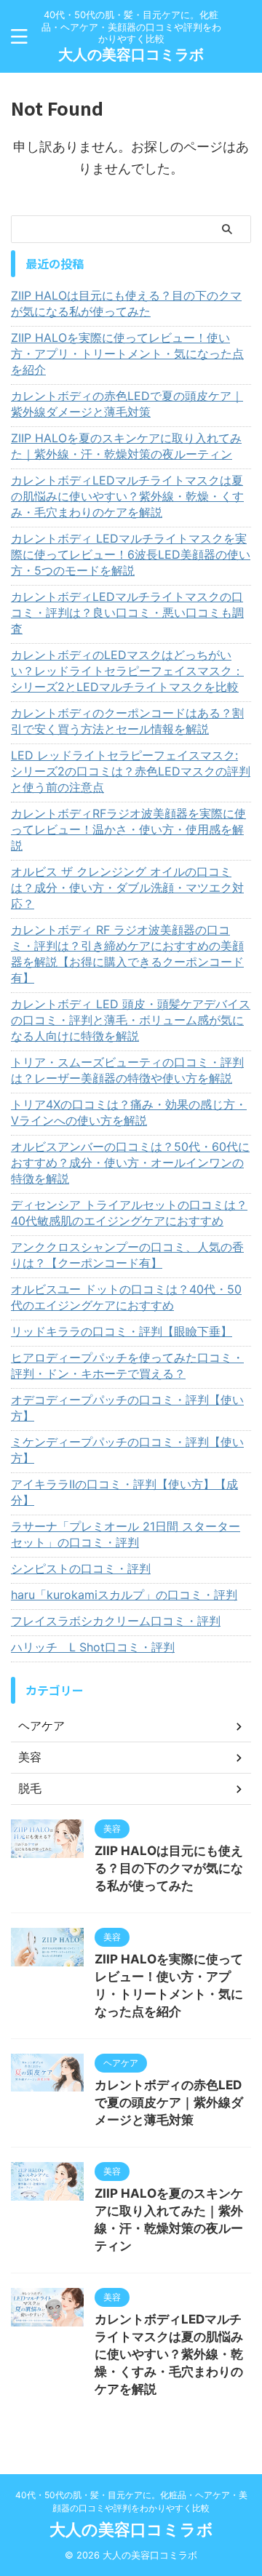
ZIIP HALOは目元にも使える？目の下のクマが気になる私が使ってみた (126, 303)
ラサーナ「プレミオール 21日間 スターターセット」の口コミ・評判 (126, 1534)
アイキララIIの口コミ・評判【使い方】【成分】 (124, 1492)
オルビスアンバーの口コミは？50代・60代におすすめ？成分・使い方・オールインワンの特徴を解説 (130, 1163)
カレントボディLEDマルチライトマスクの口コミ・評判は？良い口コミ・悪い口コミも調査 (127, 613)
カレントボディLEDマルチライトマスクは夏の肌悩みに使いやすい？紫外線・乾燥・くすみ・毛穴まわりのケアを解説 (127, 496)
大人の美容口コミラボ (131, 55)
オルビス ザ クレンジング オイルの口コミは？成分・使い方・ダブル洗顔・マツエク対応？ (127, 888)
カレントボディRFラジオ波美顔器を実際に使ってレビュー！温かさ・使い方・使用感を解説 (128, 829)
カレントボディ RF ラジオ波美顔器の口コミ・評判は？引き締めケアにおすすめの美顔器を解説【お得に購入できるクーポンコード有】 (127, 954)
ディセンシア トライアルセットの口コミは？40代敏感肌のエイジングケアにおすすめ (129, 1213)
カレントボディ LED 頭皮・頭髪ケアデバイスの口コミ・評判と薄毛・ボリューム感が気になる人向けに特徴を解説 (131, 1020)
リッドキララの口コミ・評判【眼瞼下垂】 (122, 1331)
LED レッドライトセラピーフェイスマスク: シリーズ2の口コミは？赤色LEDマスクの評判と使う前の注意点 (131, 771)
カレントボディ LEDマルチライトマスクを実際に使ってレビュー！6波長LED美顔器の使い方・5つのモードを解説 (131, 554)
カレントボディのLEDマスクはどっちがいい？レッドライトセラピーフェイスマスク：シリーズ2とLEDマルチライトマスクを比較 (127, 671)
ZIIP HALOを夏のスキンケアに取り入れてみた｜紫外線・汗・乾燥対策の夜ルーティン (126, 446)
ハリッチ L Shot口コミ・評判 (93, 1647)
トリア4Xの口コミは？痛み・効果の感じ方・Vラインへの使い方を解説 (129, 1112)
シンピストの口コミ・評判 (81, 1568)
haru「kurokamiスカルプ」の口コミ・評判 (124, 1595)
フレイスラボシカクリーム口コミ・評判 (116, 1621)
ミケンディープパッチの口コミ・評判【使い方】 (127, 1450)
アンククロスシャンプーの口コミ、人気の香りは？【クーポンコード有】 (127, 1255)
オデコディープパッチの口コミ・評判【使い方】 (127, 1408)
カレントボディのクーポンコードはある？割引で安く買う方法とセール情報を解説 (127, 721)
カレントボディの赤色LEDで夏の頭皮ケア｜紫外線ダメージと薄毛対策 (127, 404)
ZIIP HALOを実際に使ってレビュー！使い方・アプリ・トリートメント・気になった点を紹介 (127, 354)
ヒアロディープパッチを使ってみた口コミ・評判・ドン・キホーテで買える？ (127, 1365)
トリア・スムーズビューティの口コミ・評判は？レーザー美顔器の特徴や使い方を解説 (127, 1070)
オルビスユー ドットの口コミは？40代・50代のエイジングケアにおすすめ (126, 1297)
